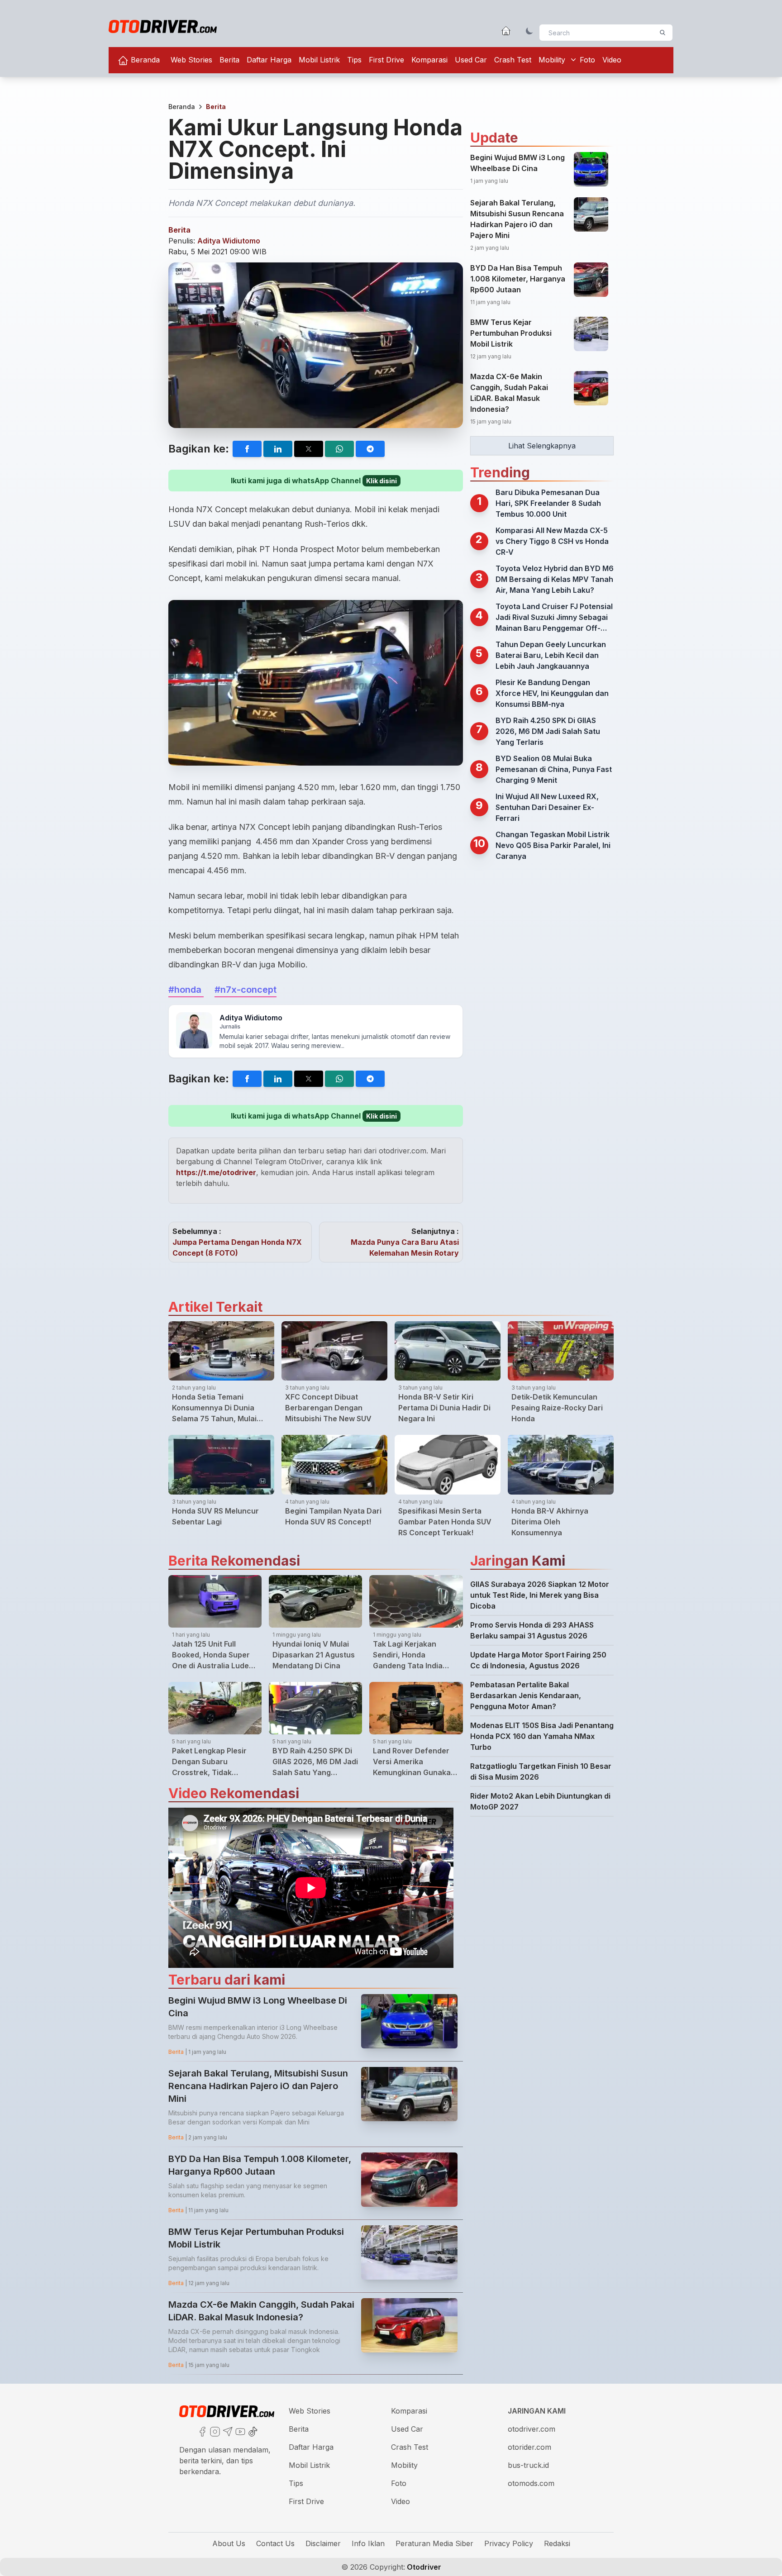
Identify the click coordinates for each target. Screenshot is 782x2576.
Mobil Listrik (319, 60)
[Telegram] (227, 2431)
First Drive (386, 60)
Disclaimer (323, 2543)
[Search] (663, 33)
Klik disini (381, 481)
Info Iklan (368, 2543)
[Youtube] (239, 2431)
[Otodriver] (163, 26)
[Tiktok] (252, 2431)
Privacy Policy (509, 2543)
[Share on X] (309, 449)
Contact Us (275, 2543)
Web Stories (191, 60)
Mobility (552, 60)
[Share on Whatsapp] (339, 449)
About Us (229, 2543)
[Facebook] (201, 2431)
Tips (354, 60)
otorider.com (529, 2447)
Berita (229, 60)
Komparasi (429, 60)
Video (612, 60)
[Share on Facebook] (247, 449)
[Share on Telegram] (370, 449)
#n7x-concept (246, 990)
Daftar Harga (269, 60)
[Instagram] (214, 2431)
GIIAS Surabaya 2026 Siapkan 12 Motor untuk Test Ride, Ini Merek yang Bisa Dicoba (540, 1595)
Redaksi (557, 2543)
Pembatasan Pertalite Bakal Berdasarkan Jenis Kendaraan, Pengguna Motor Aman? (526, 1695)
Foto (587, 60)
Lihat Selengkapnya (542, 446)
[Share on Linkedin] (278, 449)
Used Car (471, 60)
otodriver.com (532, 2429)
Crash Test (513, 60)
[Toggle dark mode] (529, 31)
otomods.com (531, 2483)
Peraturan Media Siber (434, 2543)
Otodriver (423, 2567)
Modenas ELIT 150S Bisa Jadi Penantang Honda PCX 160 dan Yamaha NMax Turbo (542, 1736)
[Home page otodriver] (506, 31)
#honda (186, 990)
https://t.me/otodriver (216, 1172)
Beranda (144, 60)
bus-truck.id (528, 2465)
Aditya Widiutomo (229, 241)
